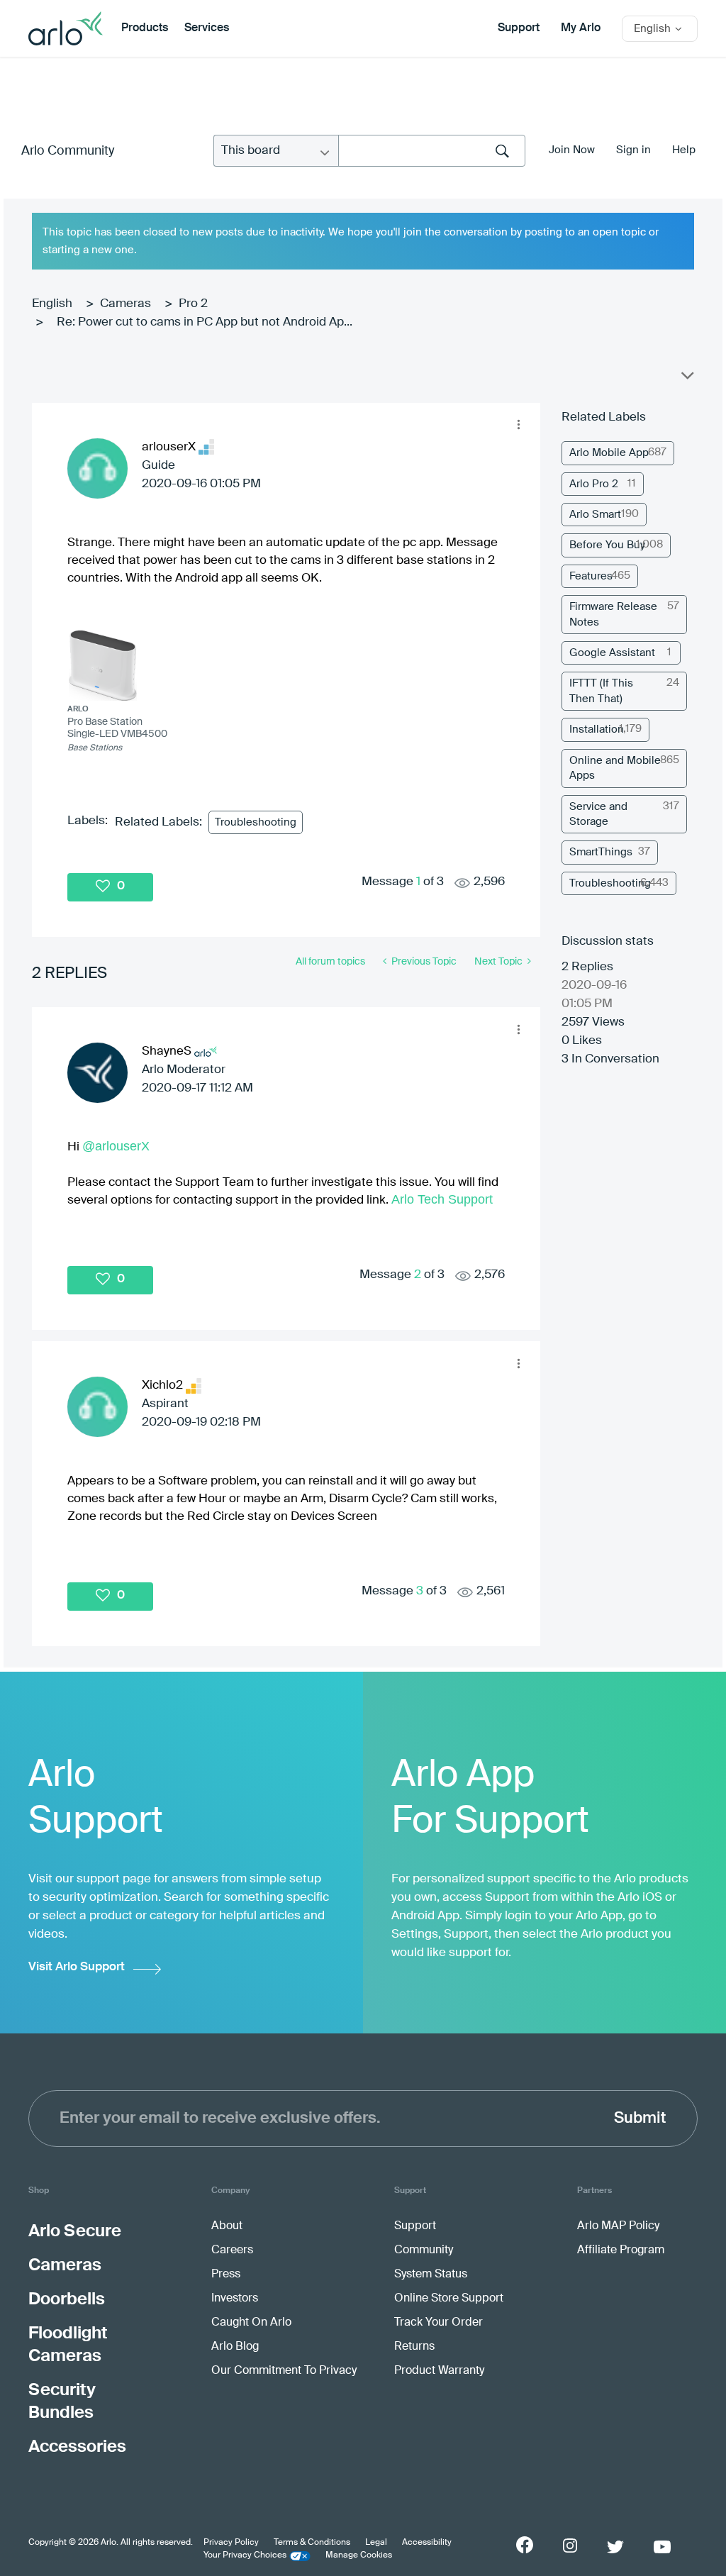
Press (226, 2275)
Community (424, 2250)
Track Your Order (439, 2323)
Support (519, 28)
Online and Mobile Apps (615, 768)
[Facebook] (525, 2545)
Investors (235, 2299)
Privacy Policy (231, 2543)
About (227, 2226)
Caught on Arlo (251, 2323)
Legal (376, 2543)
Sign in (633, 150)
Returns (414, 2347)
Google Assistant (612, 653)
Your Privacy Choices (245, 2555)
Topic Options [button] (686, 379)
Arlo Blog (235, 2347)
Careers (232, 2250)
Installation (597, 729)
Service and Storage (598, 814)
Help (684, 150)
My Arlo (581, 28)
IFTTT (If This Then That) (601, 691)
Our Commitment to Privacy (284, 2371)
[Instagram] (570, 2546)
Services (207, 28)
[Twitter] (615, 2547)
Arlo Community (68, 151)
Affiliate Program (621, 2250)
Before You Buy (607, 545)
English (52, 304)
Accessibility (427, 2543)
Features (591, 576)
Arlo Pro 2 (594, 484)
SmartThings (601, 852)
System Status (431, 2275)
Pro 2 (193, 304)
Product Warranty (439, 2371)
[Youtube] (662, 2547)
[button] (518, 425)
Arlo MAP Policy (618, 2226)
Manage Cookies (359, 2555)
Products (145, 28)
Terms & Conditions (312, 2543)
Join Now (572, 150)
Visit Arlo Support (77, 1967)
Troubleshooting (256, 822)
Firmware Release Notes (613, 614)
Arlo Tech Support (442, 1199)
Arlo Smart (595, 515)
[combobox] (432, 151)
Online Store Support (449, 2299)
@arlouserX (116, 1146)
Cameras (125, 304)
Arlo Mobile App (609, 453)
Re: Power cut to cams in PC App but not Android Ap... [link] (205, 322)
